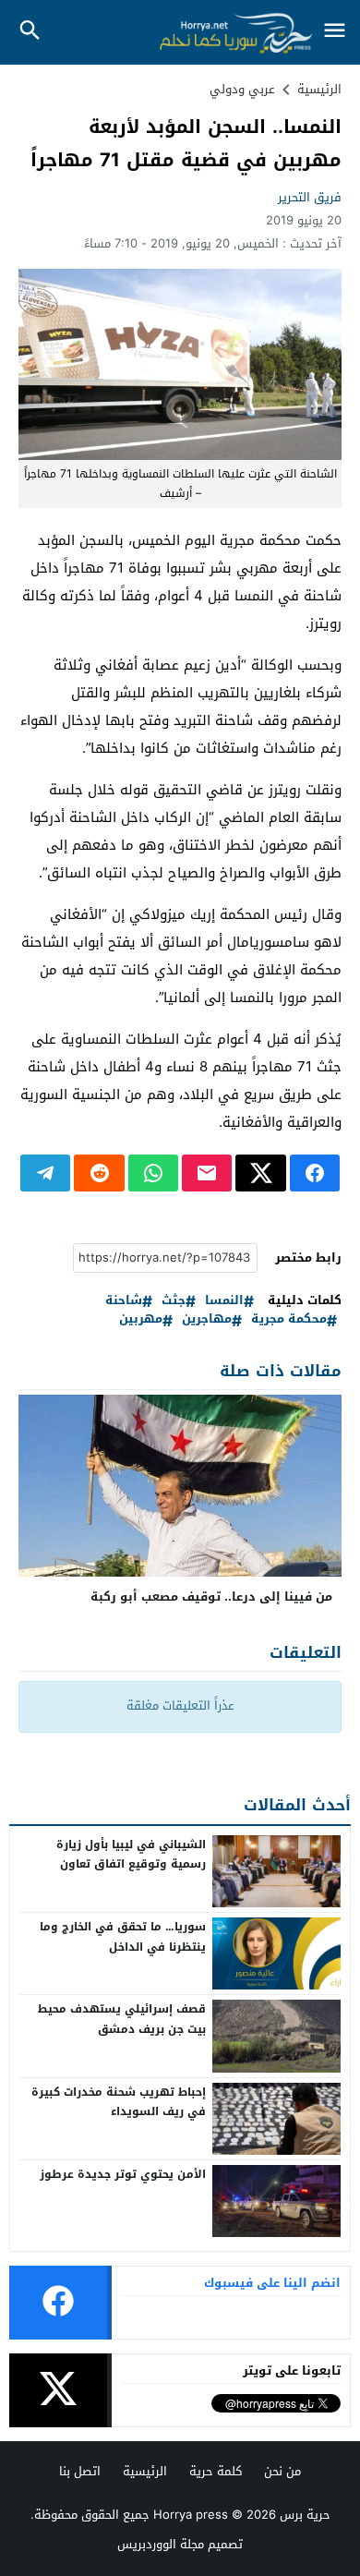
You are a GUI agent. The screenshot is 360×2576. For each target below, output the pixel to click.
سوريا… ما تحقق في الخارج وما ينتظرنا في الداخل (123, 1937)
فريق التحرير (310, 197)
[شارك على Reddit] (99, 1173)
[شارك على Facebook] (315, 1173)
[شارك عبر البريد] (207, 1173)
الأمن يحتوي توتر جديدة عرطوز (123, 2174)
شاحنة (124, 1301)
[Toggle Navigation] (334, 32)
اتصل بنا (80, 2471)
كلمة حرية (216, 2471)
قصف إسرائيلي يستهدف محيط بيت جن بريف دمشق (122, 2019)
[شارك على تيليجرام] (45, 1173)
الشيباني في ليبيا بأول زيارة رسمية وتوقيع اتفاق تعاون (131, 1855)
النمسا (224, 1301)
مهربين (141, 1319)
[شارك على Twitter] (260, 1173)
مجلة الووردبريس (161, 2544)
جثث (174, 1301)
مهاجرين (207, 1319)
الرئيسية (145, 2471)
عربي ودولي (242, 89)
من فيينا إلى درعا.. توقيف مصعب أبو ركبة (211, 1596)
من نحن (282, 2471)
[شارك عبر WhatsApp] (153, 1173)
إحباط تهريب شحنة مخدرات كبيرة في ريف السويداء (119, 2102)
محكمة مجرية (289, 1319)
